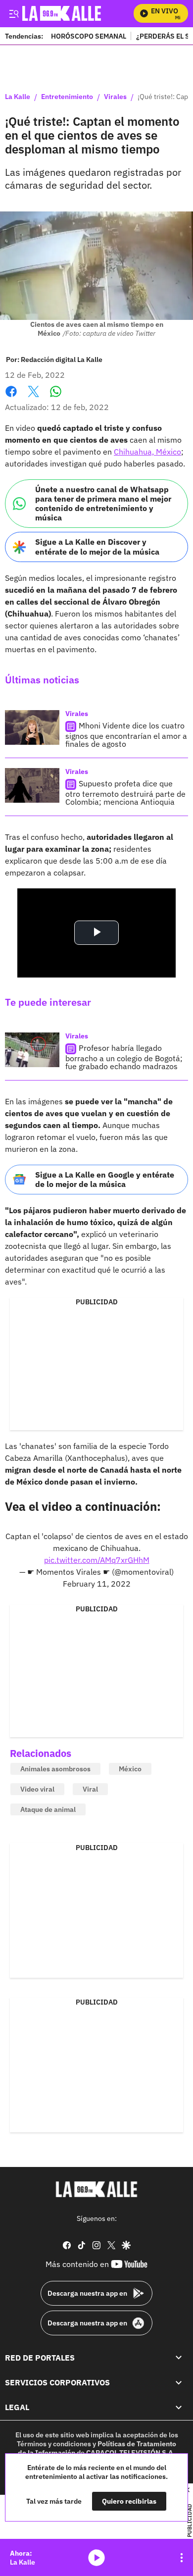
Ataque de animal (48, 1809)
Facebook (11, 397)
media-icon (96, 2558)
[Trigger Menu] (14, 13)
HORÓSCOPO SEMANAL (89, 36)
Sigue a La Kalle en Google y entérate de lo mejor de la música (105, 1179)
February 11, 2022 (97, 1584)
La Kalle (18, 97)
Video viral (37, 1789)
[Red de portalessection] (179, 2358)
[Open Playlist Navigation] (182, 2558)
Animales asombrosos (55, 1769)
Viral (90, 1789)
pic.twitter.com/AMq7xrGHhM (97, 1560)
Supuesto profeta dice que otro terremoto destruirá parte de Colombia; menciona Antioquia (125, 793)
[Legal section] (179, 2408)
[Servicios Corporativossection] (179, 2382)
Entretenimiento (67, 97)
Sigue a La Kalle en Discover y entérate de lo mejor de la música (97, 546)
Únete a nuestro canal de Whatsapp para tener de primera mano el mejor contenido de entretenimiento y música (103, 504)
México (130, 1769)
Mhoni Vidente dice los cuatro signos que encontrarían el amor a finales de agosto (126, 735)
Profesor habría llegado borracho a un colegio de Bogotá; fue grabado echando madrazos (124, 1057)
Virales (115, 97)
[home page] (96, 2189)
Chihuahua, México (147, 452)
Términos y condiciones (54, 2444)
